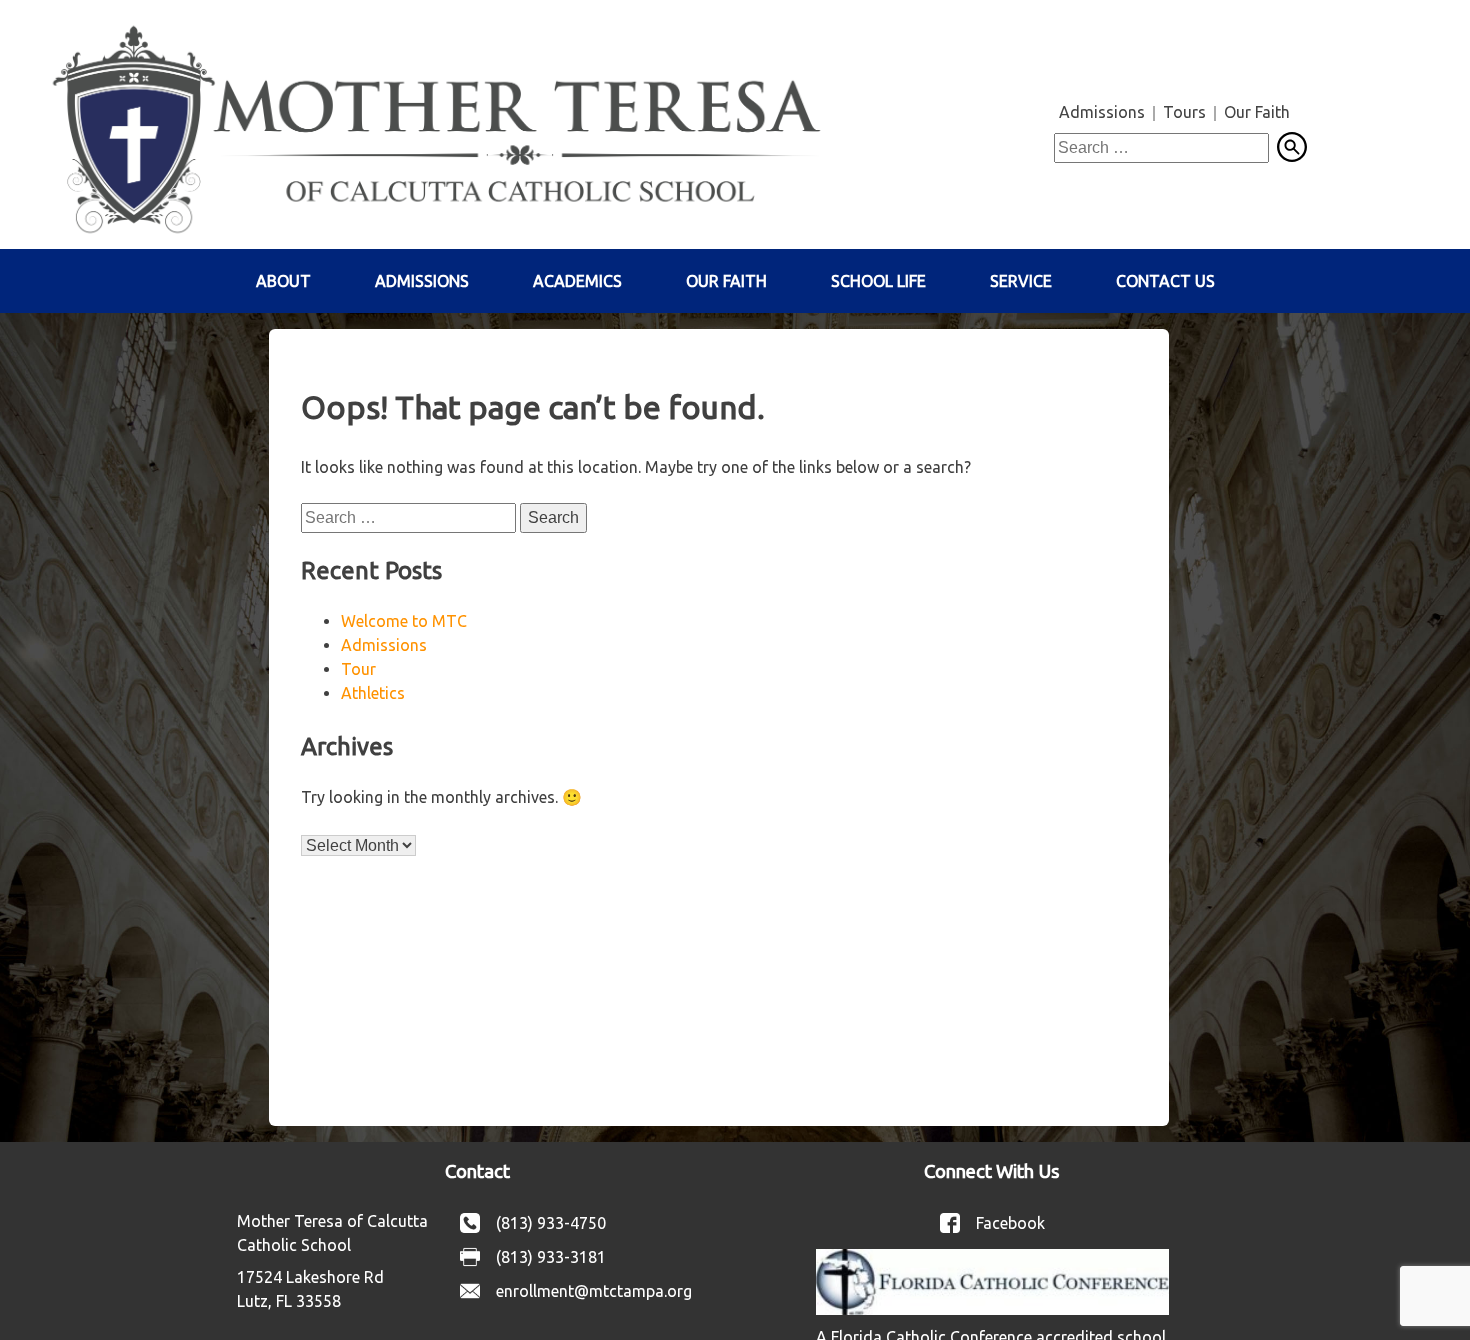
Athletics (373, 693)
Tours (1184, 112)
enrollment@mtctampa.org (594, 1291)
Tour (358, 669)
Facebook (1010, 1223)
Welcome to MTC (404, 621)
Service (1021, 281)
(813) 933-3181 (551, 1257)
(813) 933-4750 (551, 1223)
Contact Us (1165, 281)
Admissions (1102, 112)
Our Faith (1257, 112)
